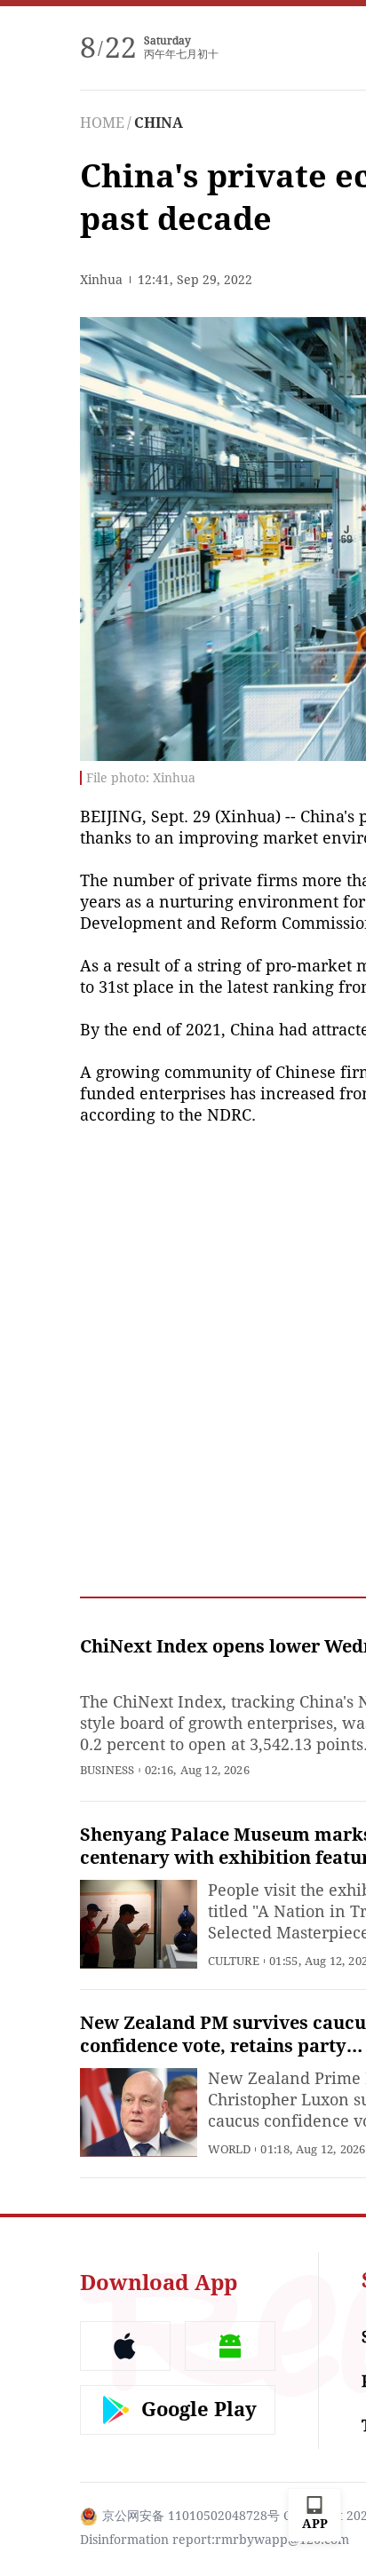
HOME (102, 123)
